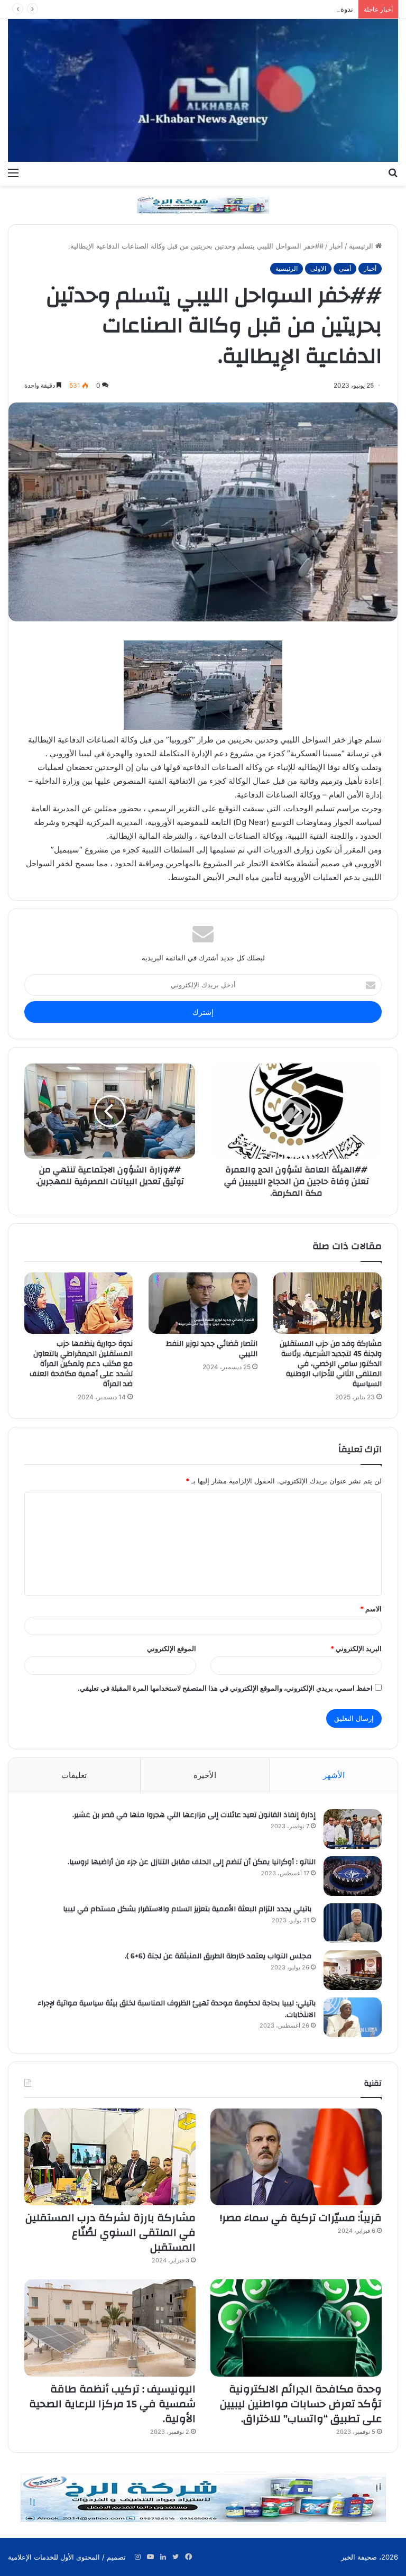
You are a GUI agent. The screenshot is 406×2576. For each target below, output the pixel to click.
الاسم (371, 1609)
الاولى (318, 268)
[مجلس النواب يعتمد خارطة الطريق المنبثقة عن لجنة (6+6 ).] (353, 1970)
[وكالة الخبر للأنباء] (203, 90)
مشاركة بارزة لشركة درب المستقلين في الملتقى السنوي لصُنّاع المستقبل (110, 2233)
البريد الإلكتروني (356, 1648)
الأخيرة (205, 1775)
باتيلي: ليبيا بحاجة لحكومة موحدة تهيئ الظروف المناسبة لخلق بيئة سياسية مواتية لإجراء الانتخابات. (177, 2009)
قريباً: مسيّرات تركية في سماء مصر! (299, 2218)
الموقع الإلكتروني (172, 1648)
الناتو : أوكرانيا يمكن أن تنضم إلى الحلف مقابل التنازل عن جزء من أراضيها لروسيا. (192, 1862)
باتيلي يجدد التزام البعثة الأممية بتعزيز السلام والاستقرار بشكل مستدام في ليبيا (189, 1909)
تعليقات (74, 1775)
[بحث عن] (393, 172)
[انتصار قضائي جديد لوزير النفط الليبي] (203, 1303)
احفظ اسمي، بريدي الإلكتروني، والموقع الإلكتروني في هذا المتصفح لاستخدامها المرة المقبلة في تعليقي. (225, 1688)
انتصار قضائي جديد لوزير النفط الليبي (212, 1349)
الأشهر (334, 1775)
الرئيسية (362, 246)
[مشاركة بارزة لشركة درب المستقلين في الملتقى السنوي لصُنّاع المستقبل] (110, 2157)
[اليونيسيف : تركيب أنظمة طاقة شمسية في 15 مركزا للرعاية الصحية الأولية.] (110, 2328)
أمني (345, 268)
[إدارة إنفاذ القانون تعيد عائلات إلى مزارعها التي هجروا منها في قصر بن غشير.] (353, 1829)
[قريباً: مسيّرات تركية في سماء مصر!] (296, 2157)
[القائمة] (13, 172)
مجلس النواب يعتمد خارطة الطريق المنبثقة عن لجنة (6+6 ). (220, 1956)
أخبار (336, 246)
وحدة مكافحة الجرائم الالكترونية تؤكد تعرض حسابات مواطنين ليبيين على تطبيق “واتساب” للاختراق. (301, 2404)
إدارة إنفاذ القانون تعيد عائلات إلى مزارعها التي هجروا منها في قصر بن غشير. (194, 1815)
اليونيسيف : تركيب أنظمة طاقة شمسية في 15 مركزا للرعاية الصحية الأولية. (112, 2404)
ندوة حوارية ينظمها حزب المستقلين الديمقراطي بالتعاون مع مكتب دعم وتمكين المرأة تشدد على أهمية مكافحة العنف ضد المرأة (81, 1364)
